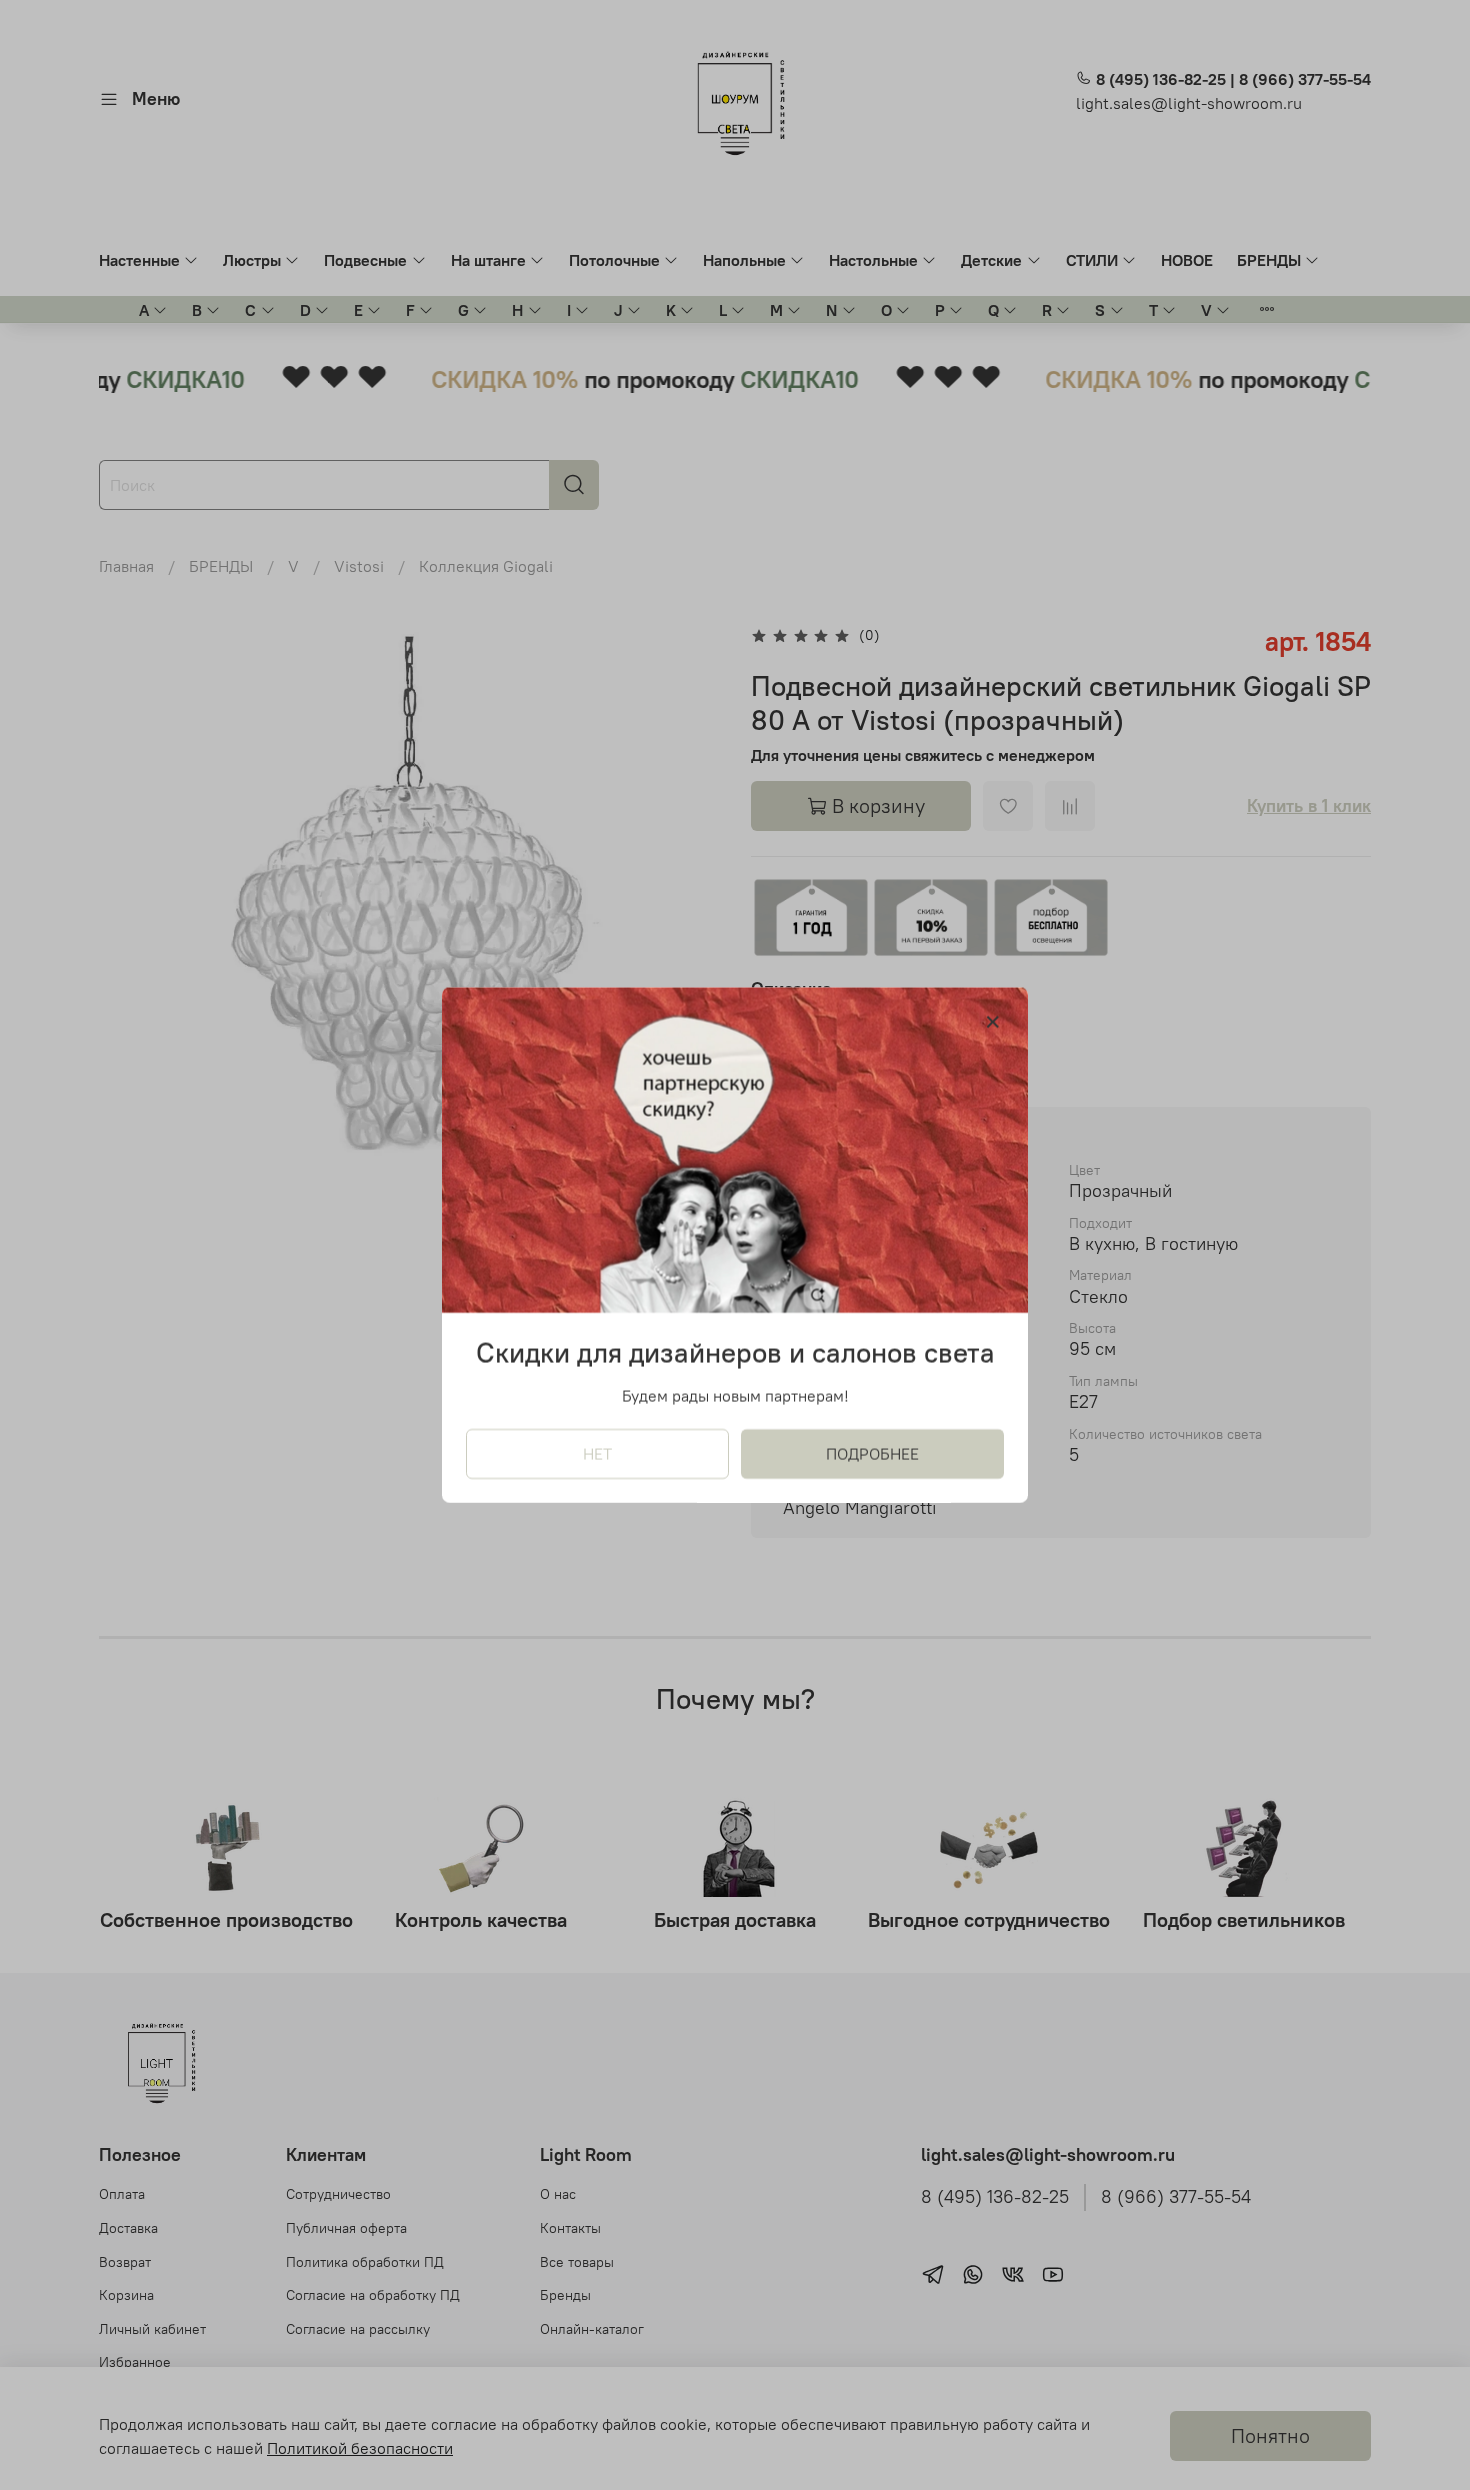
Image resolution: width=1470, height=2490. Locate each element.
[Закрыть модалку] (993, 1023)
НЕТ (597, 1454)
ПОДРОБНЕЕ (872, 1454)
